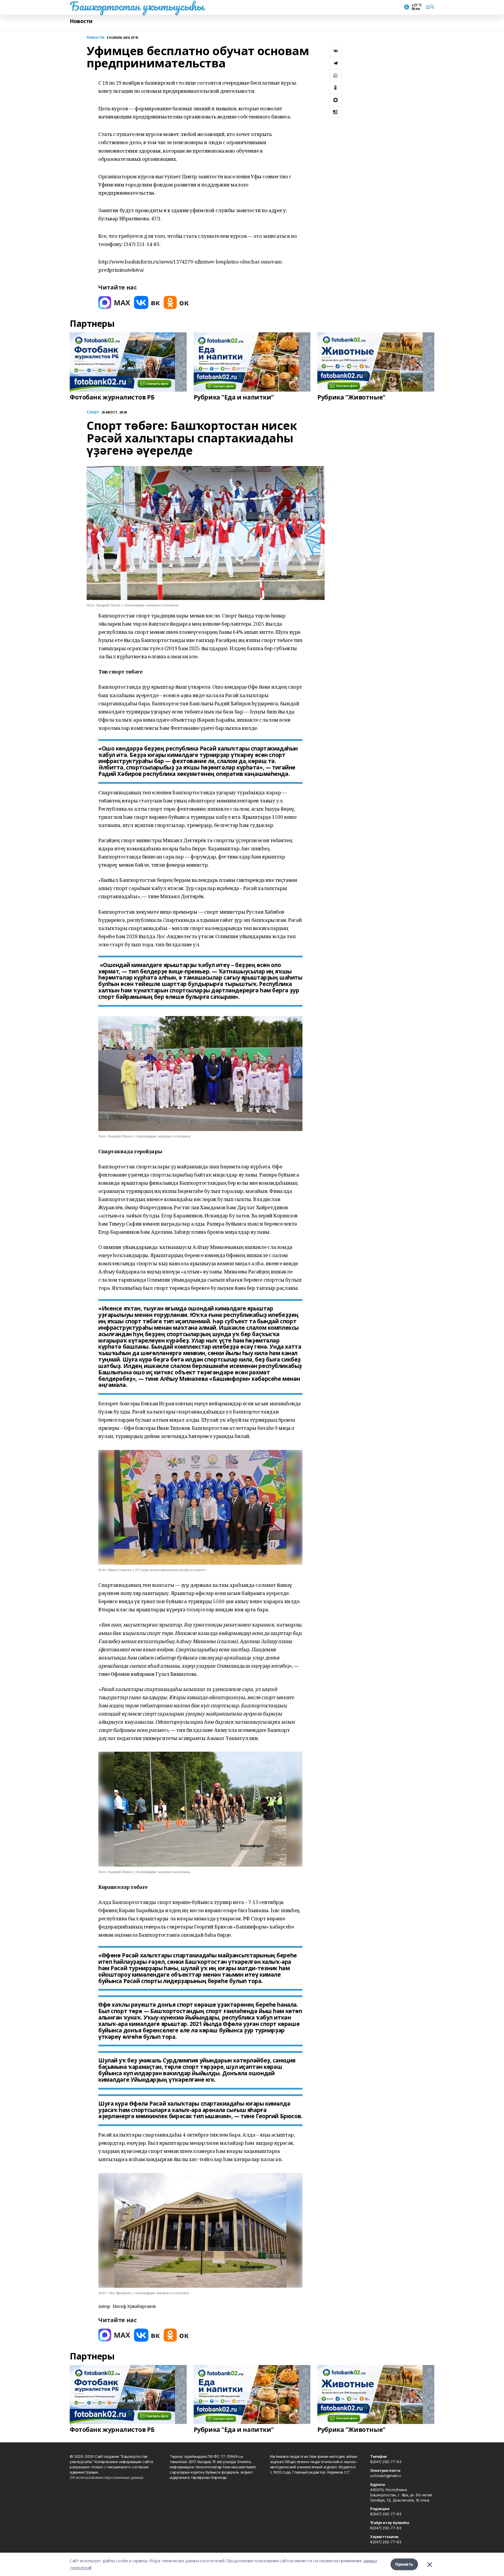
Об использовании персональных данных (107, 2477)
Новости (81, 21)
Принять (404, 2564)
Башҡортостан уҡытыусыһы (137, 6)
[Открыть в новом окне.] (114, 302)
